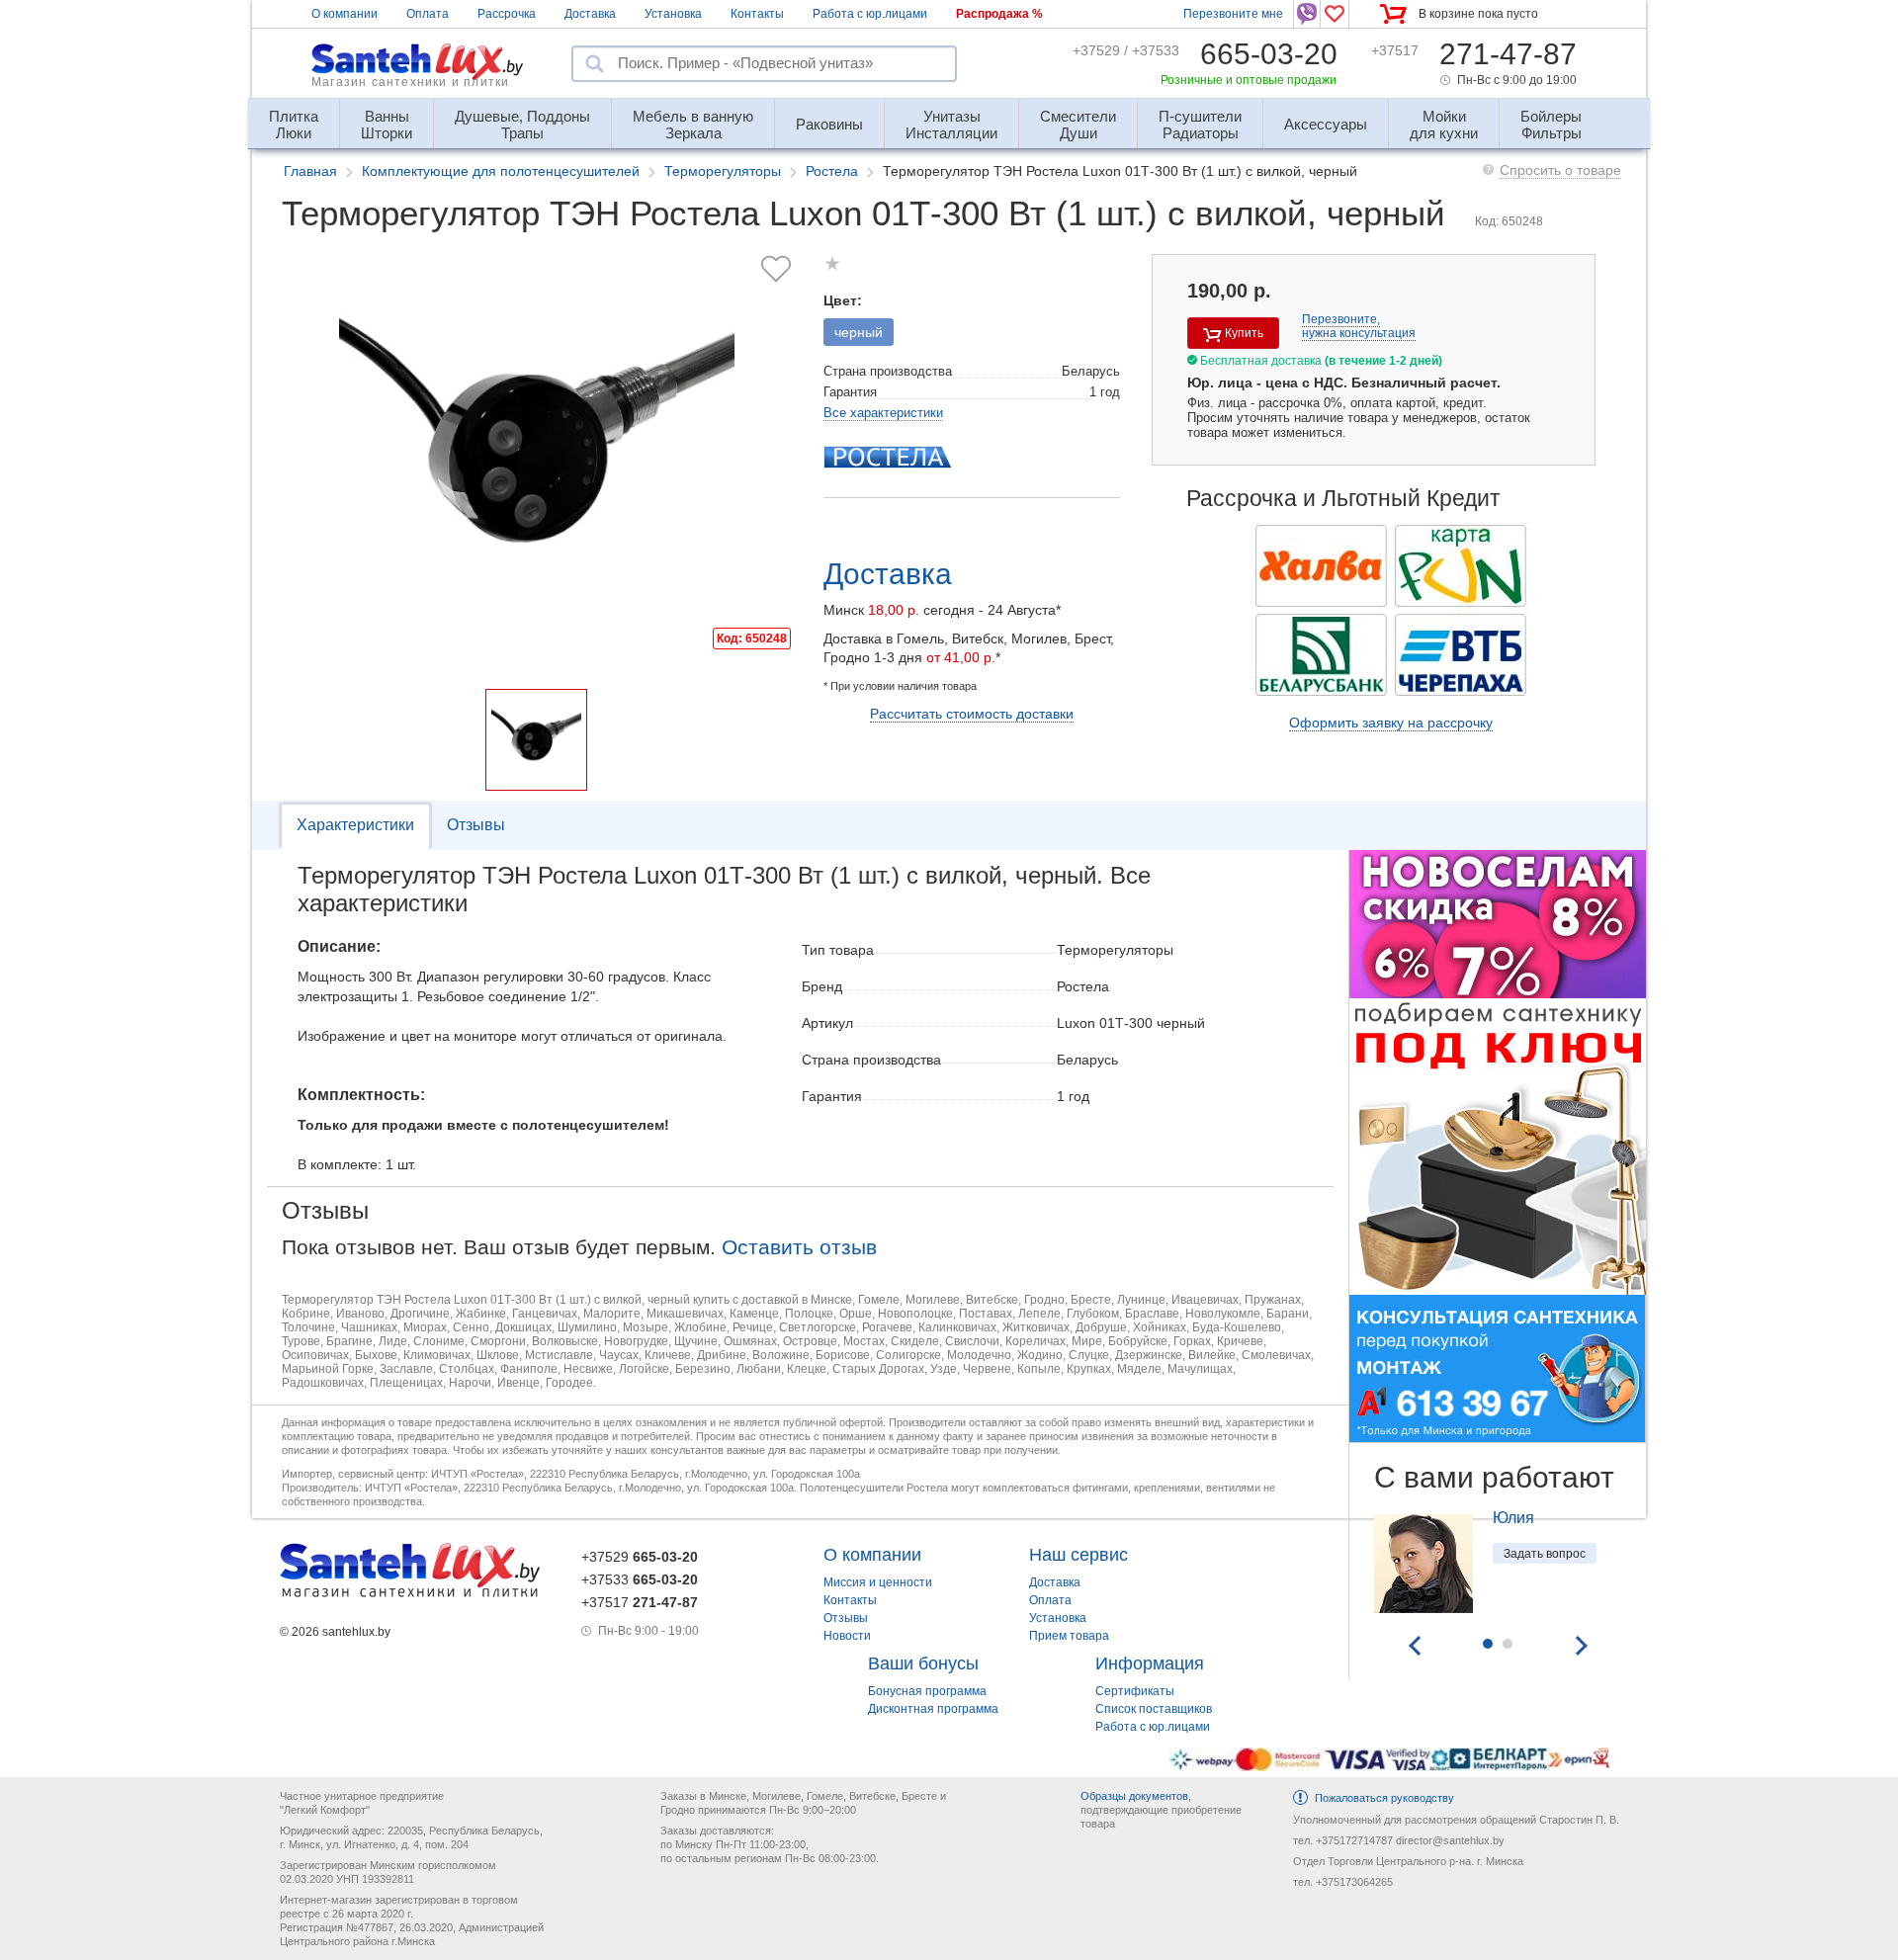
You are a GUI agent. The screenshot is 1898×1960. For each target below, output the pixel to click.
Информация (1150, 1663)
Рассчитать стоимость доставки (972, 714)
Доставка (590, 14)
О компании (345, 14)
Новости (847, 1636)
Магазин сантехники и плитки (410, 82)
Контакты (757, 14)
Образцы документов (1134, 1796)
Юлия (1513, 1518)
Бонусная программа (927, 1691)
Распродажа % (999, 14)
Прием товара (1069, 1636)
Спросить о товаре (1560, 170)
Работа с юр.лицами (870, 14)
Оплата (428, 14)
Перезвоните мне (1233, 14)
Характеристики (355, 825)
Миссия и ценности (878, 1582)
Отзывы (476, 825)
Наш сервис (1078, 1555)
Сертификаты (1135, 1691)
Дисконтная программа (933, 1709)
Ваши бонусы (923, 1663)
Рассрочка (507, 14)
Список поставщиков (1154, 1709)
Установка (673, 14)
